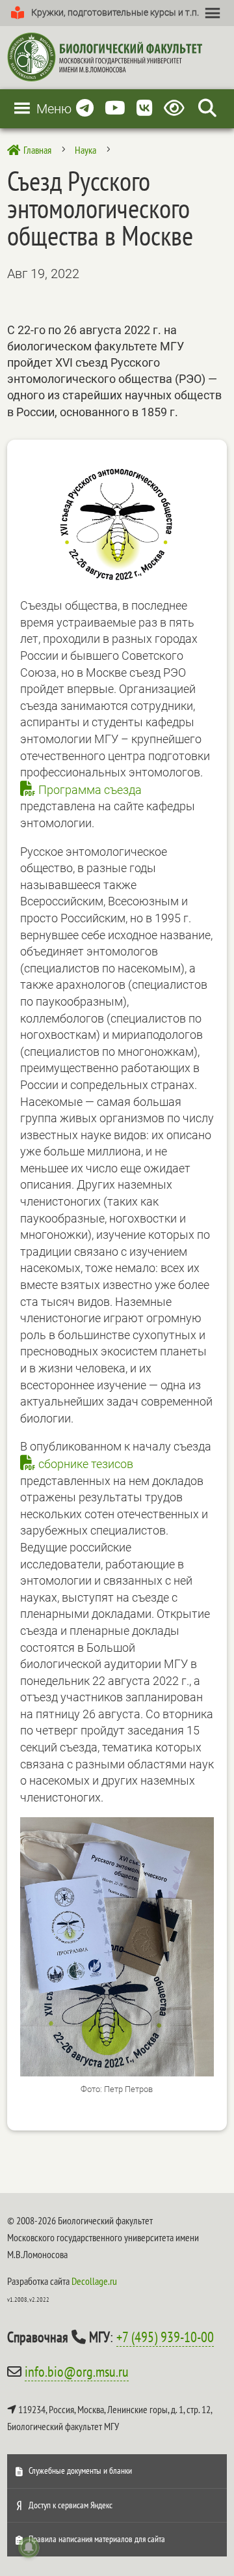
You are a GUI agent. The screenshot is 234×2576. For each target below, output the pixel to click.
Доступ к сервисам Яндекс (71, 2505)
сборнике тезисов (86, 1464)
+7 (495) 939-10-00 (165, 2337)
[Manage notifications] (29, 2547)
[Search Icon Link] (207, 108)
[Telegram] (85, 108)
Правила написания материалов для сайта (97, 2539)
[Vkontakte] (145, 108)
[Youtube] (115, 108)
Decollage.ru (94, 2281)
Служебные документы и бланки (80, 2470)
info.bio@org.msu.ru (77, 2371)
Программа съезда (90, 790)
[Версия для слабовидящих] (176, 108)
